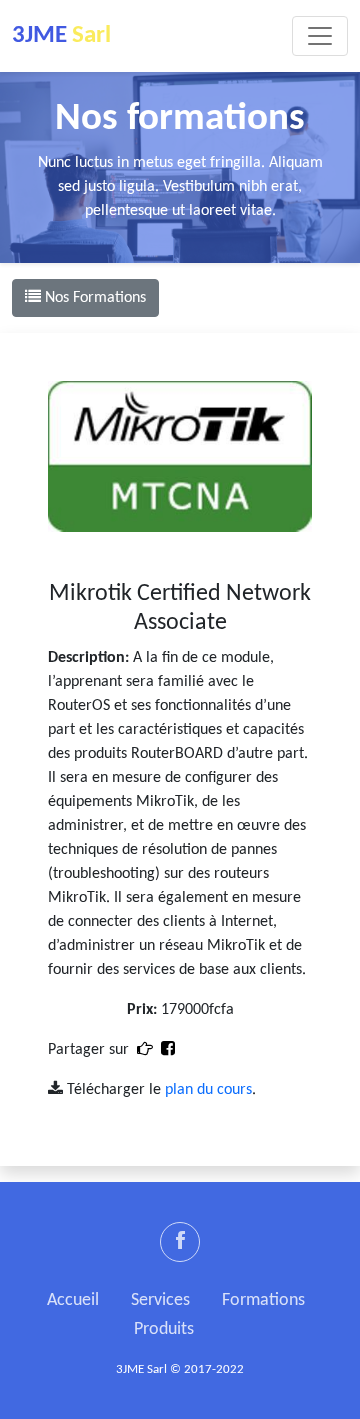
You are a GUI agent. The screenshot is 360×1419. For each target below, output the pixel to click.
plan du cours (208, 1090)
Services (160, 1300)
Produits (164, 1329)
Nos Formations (93, 298)
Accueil (73, 1300)
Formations (263, 1300)
